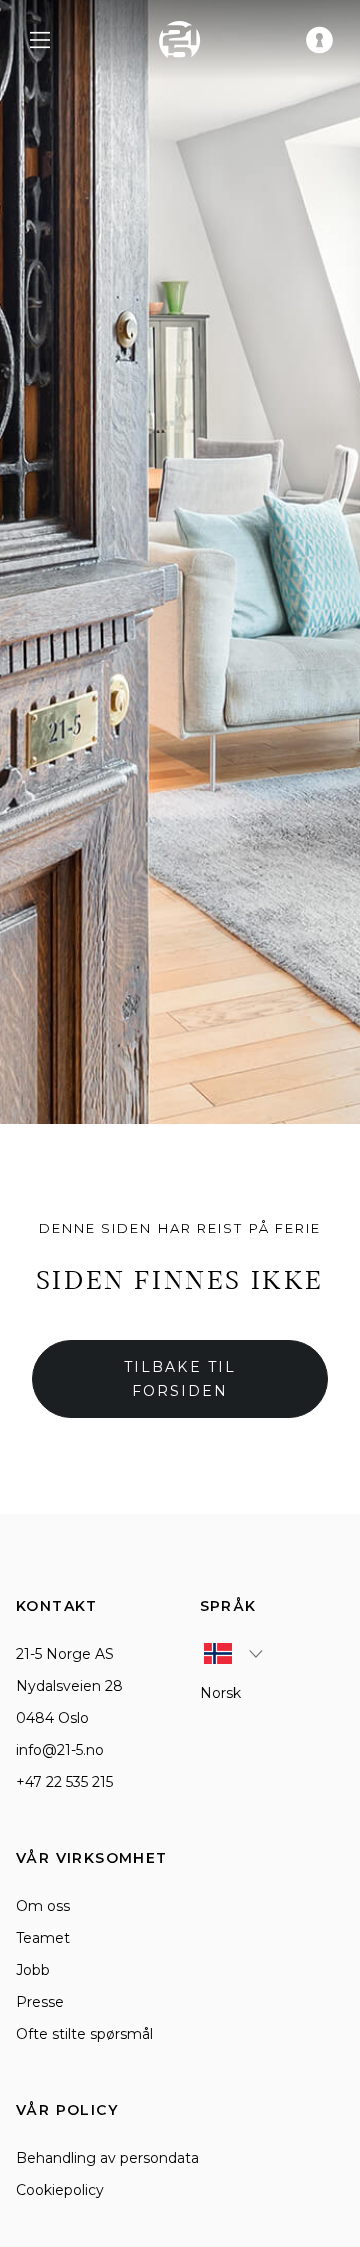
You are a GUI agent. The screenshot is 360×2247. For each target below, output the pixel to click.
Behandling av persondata (107, 2158)
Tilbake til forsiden (180, 1379)
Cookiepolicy (60, 2190)
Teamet (43, 1938)
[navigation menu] (40, 40)
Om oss (43, 1906)
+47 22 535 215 (64, 1782)
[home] (180, 40)
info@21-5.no (60, 1750)
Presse (40, 2002)
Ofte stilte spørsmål (84, 2034)
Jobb (33, 1970)
